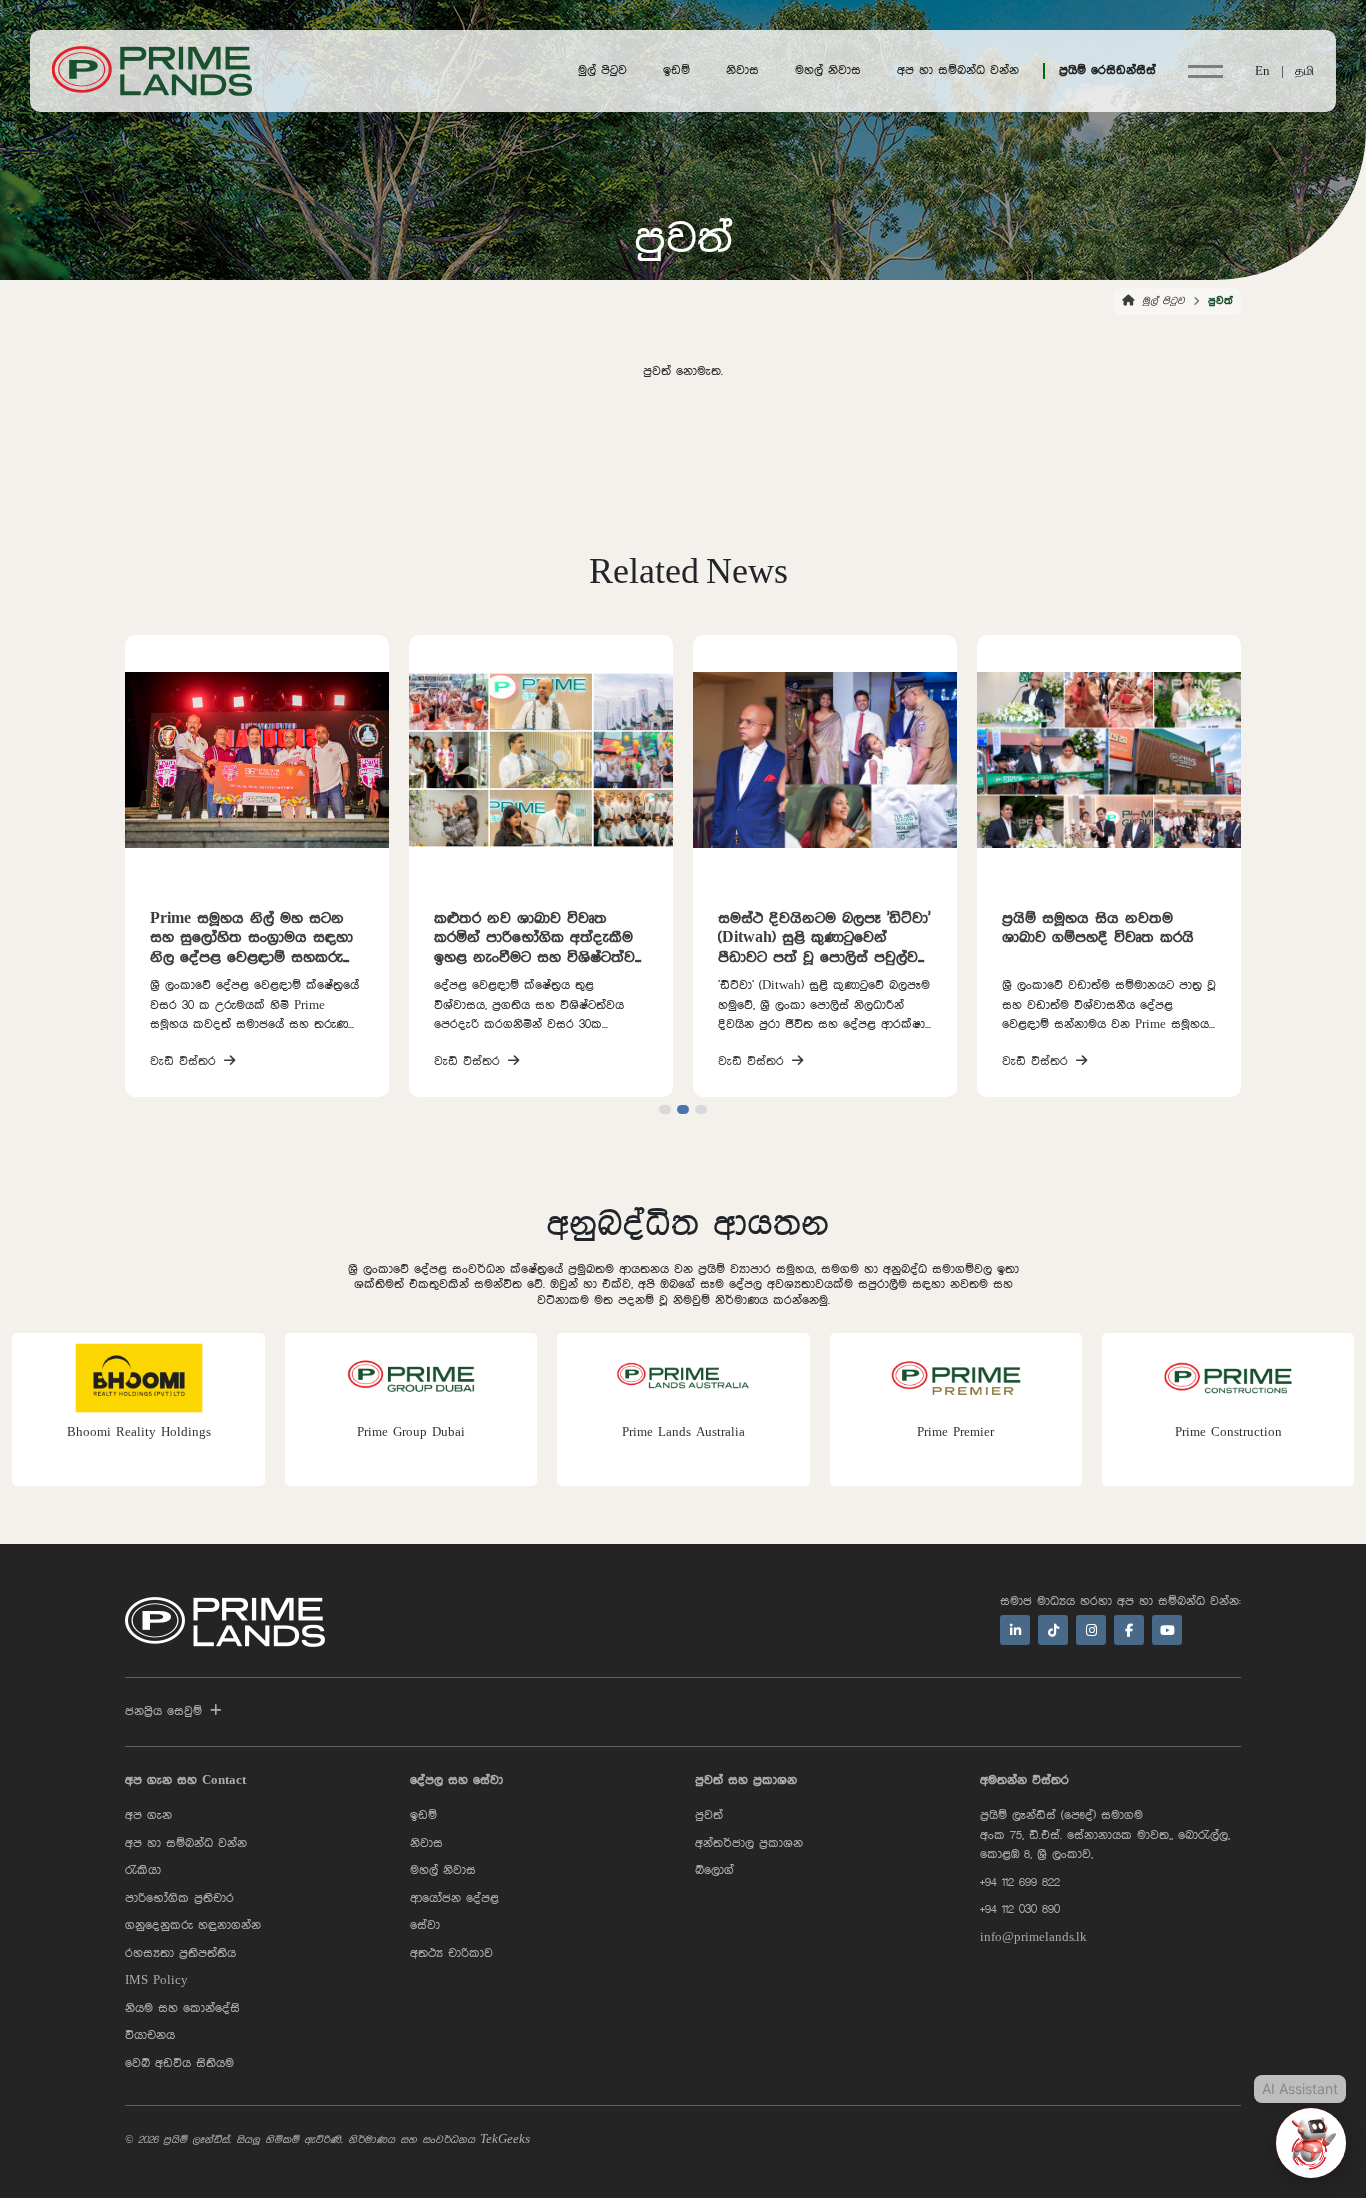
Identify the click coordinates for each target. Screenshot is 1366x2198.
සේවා (425, 1925)
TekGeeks (505, 2139)
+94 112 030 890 (1020, 1909)
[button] (665, 1109)
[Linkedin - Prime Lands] (1015, 1630)
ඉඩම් (676, 70)
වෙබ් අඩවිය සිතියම (179, 2063)
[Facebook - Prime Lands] (1129, 1630)
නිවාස (742, 70)
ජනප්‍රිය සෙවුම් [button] (163, 1711)
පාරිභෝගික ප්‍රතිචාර (179, 1898)
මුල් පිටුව (602, 70)
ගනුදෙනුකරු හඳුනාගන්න (193, 1925)
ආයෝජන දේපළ (454, 1898)
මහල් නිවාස (828, 70)
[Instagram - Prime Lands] (1091, 1630)
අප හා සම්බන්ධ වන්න (958, 70)
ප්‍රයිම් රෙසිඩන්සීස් (1107, 70)
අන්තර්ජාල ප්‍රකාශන (749, 1843)
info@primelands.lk (1033, 1937)
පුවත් (709, 1815)
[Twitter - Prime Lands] (1053, 1630)
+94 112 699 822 (1020, 1882)
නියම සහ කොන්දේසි (182, 2008)
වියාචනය (150, 2035)
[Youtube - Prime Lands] (1167, 1630)
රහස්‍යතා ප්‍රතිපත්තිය (180, 1953)
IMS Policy (156, 1980)
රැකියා (143, 1870)
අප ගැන (148, 1815)
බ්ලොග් (714, 1870)
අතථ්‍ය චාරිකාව (451, 1953)
